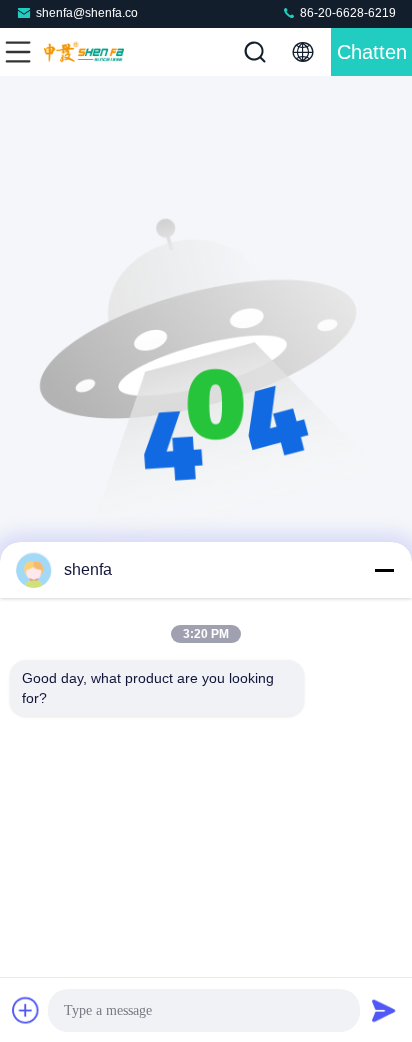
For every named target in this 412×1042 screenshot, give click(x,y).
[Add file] (26, 1010)
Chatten (372, 52)
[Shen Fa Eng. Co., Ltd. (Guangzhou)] (84, 52)
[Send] (384, 1010)
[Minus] (384, 570)
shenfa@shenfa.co (87, 13)
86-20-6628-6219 (346, 13)
